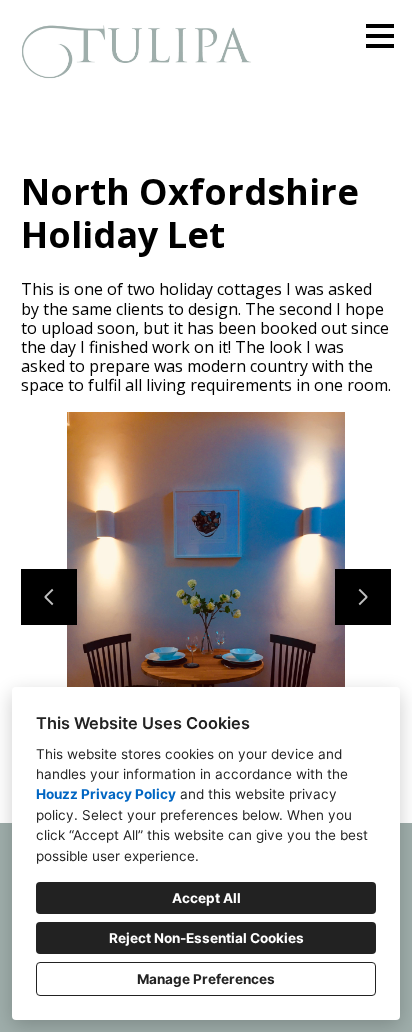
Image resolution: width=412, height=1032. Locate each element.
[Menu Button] (380, 36)
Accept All (206, 898)
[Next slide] (363, 597)
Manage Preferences (206, 979)
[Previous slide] (49, 597)
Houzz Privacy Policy (106, 794)
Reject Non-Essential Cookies (206, 938)
